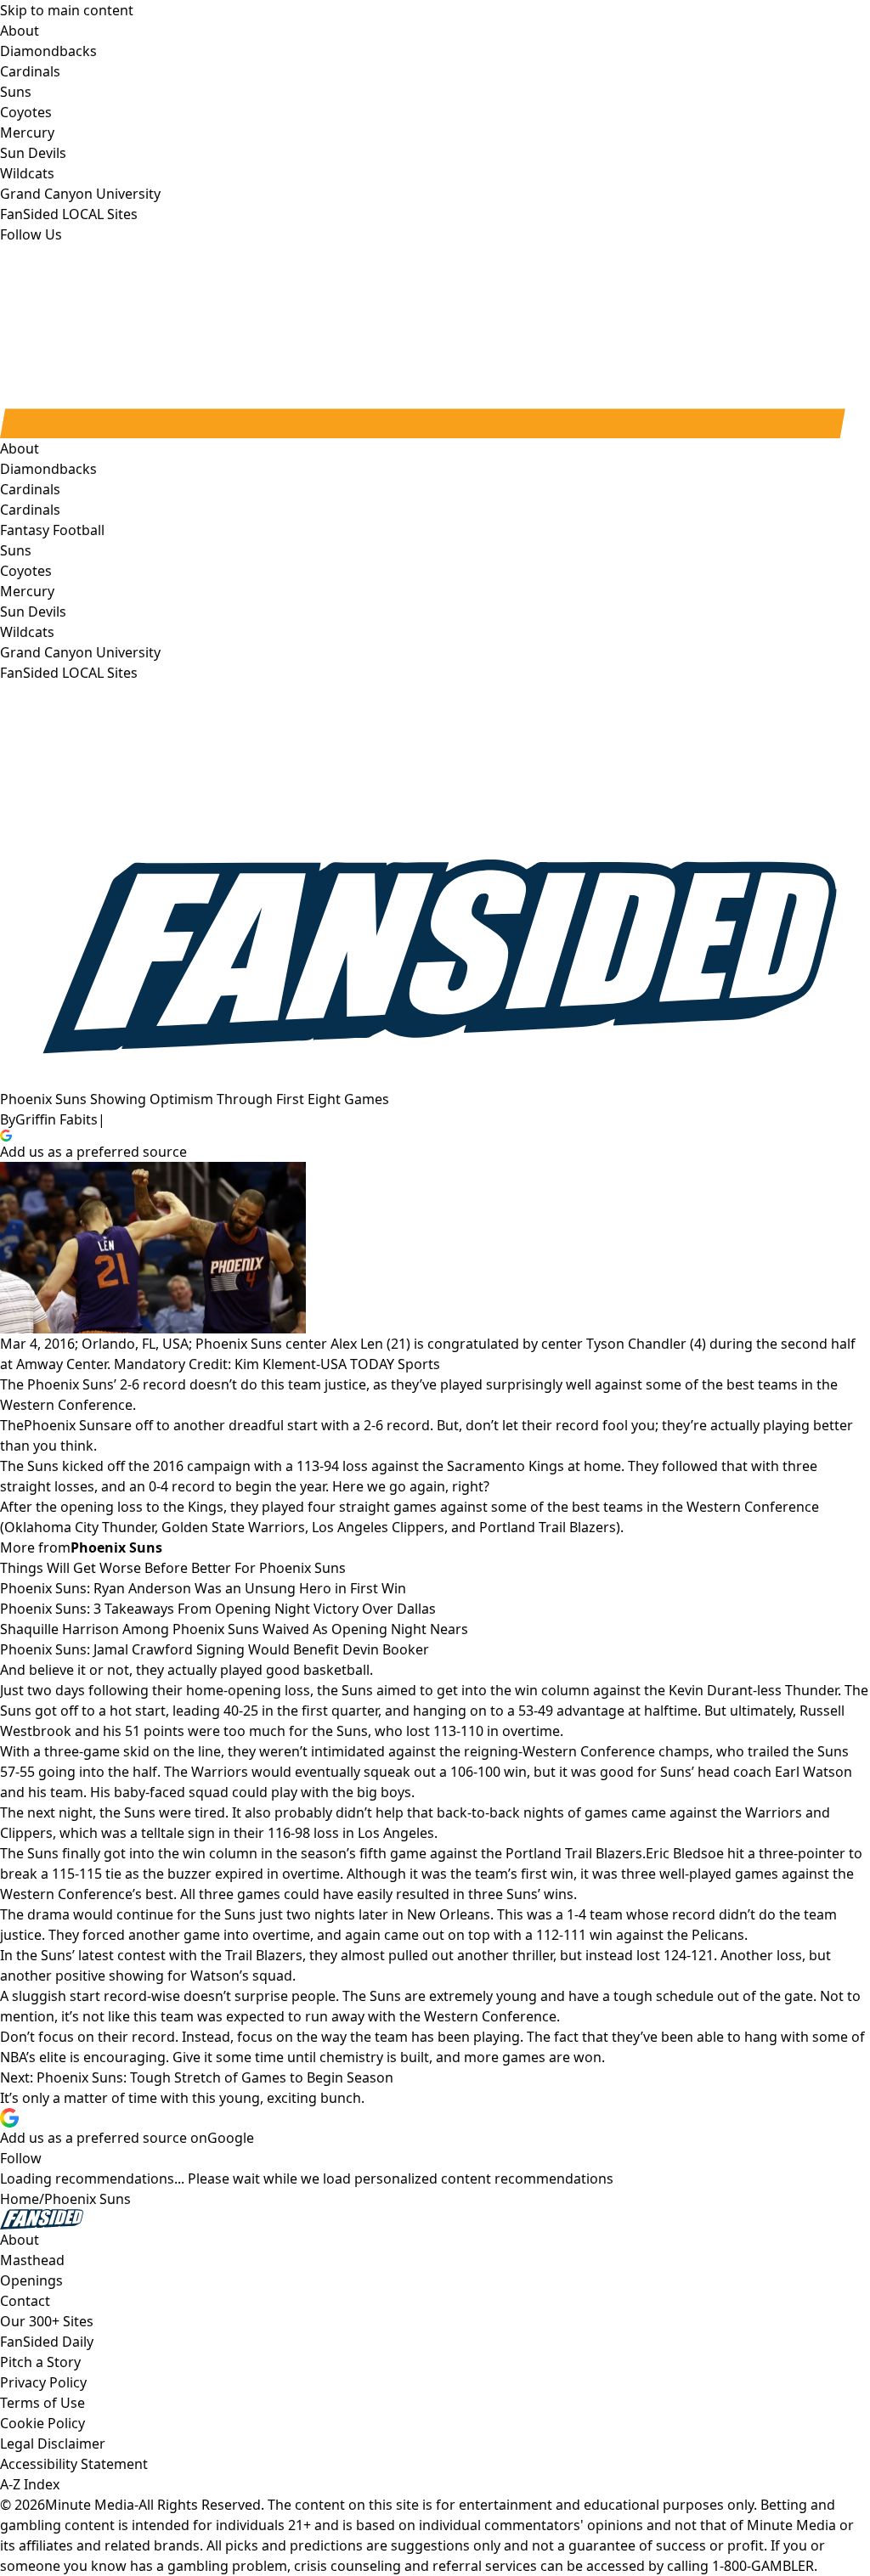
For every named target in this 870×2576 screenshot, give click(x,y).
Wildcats (27, 632)
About (20, 448)
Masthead (32, 2260)
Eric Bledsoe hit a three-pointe (743, 1853)
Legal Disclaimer (53, 2444)
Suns (16, 550)
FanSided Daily (47, 2342)
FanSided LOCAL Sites (69, 673)
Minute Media (90, 2505)
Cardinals (30, 510)
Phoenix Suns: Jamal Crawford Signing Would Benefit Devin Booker (215, 1649)
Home (20, 2199)
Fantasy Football (52, 530)
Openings (31, 2280)
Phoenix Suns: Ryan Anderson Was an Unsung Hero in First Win (203, 1588)
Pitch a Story (40, 2362)
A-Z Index (30, 2484)
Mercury (27, 591)
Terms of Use (42, 2403)
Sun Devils (33, 612)
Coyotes (26, 571)
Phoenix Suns (67, 1425)
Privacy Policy (43, 2382)
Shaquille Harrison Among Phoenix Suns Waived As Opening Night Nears (234, 1629)
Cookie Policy (42, 2423)
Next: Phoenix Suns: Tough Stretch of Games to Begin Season (197, 2077)
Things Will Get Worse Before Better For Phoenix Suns (173, 1568)
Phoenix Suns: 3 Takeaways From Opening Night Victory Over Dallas (218, 1609)
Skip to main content (67, 10)
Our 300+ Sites (47, 2321)
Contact (25, 2301)
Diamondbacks (48, 469)
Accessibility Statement (74, 2464)
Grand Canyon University (80, 652)
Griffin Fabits (56, 1119)
